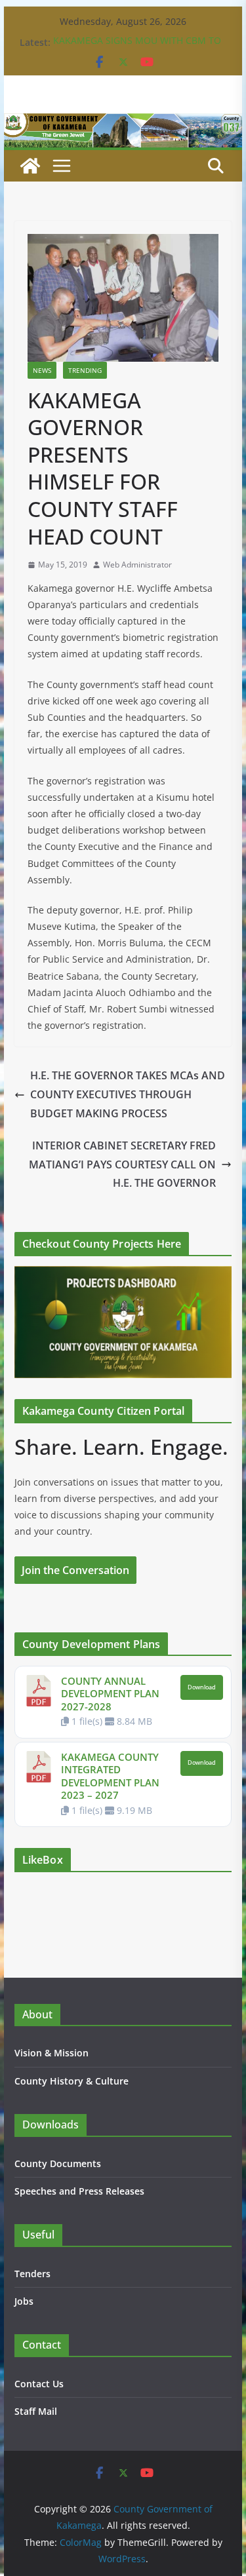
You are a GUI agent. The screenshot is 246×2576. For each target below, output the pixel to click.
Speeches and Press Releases (79, 2191)
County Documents (58, 2163)
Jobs (24, 2301)
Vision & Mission (51, 2053)
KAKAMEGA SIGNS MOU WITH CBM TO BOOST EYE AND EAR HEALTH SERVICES (139, 49)
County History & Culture (72, 2081)
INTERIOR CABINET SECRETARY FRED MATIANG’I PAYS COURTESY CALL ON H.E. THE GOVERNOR (122, 1164)
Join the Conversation (75, 1570)
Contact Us (39, 2384)
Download (202, 1687)
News (42, 370)
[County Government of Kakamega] (123, 123)
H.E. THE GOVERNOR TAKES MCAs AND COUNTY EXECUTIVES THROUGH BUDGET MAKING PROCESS (128, 1094)
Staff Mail (36, 2411)
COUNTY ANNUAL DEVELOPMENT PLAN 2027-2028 (110, 1694)
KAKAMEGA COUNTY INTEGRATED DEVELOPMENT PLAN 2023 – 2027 (110, 1776)
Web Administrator (137, 565)
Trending (85, 370)
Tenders (32, 2274)
